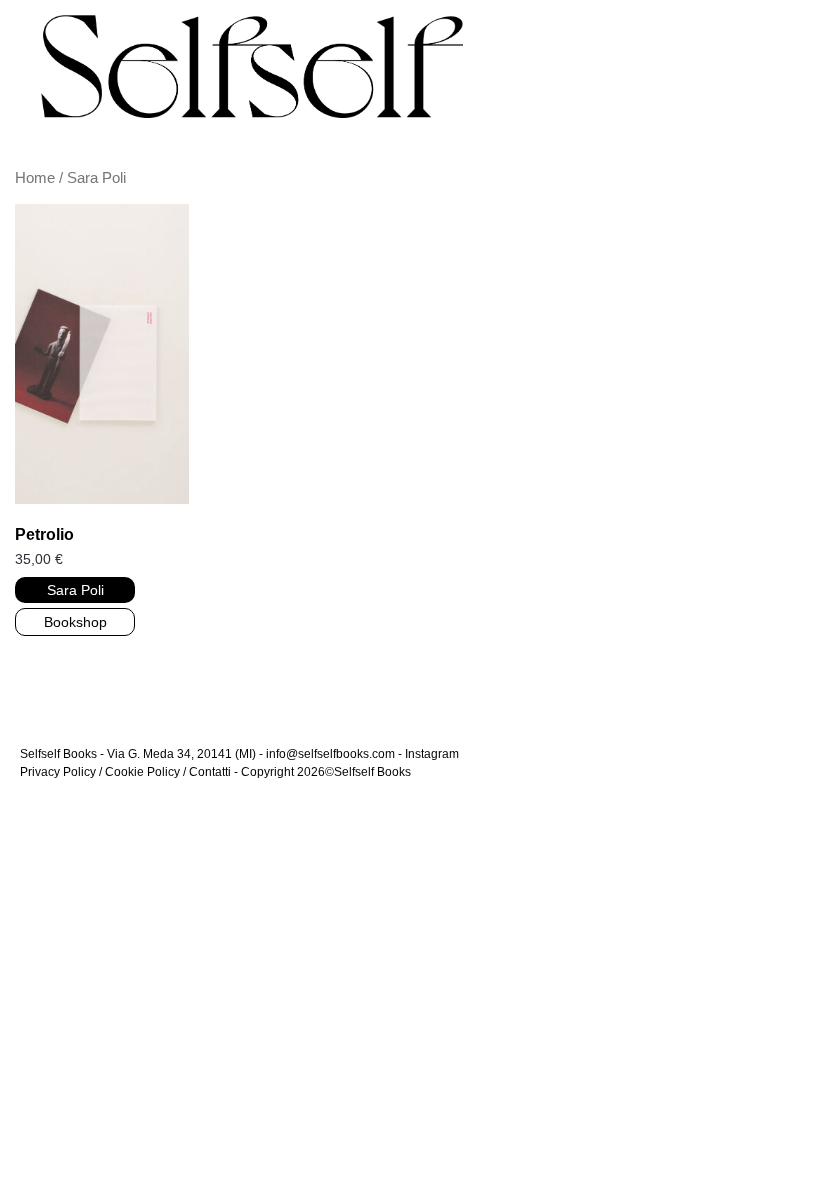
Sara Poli (75, 590)
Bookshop (75, 622)
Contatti (210, 772)
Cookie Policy (142, 772)
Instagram (432, 754)
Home (35, 178)
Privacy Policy (58, 772)
